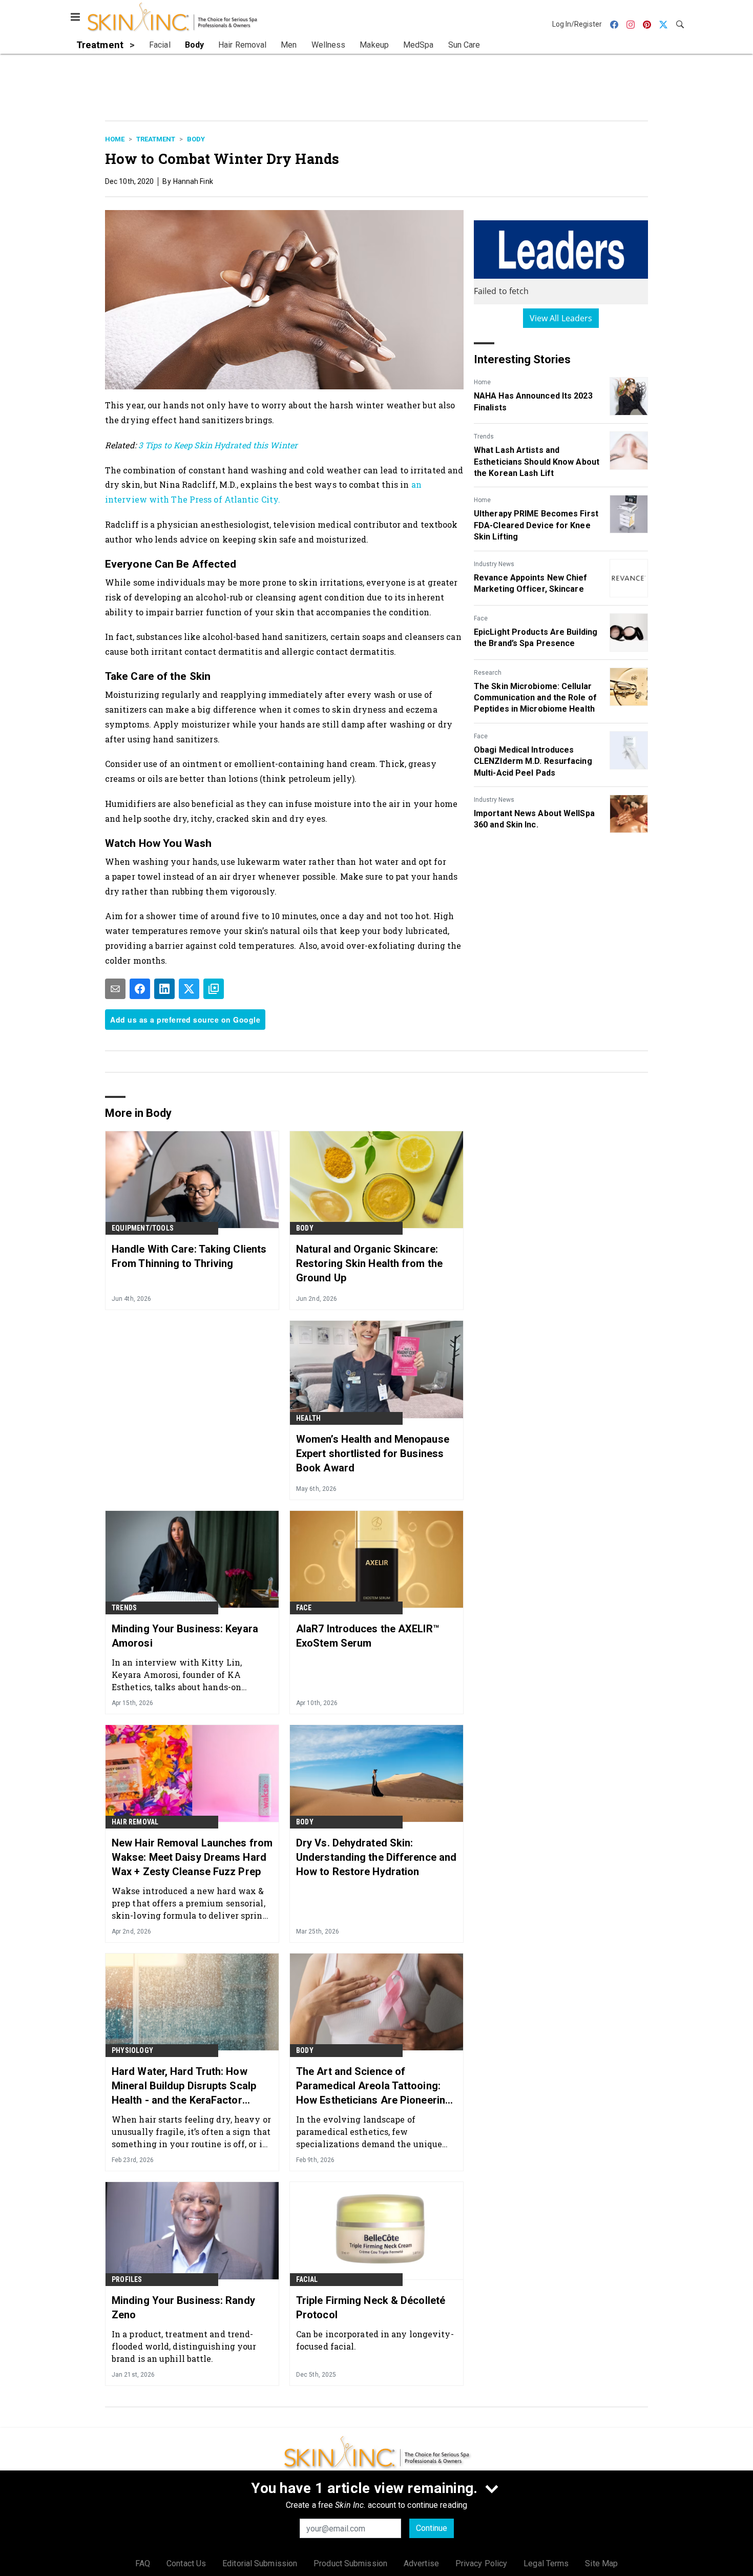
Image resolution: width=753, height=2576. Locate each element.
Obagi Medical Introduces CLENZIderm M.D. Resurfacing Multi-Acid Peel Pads (533, 761)
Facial (307, 2279)
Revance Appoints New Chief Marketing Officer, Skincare (531, 583)
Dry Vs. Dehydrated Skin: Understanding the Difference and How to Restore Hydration (376, 1857)
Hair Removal (135, 1822)
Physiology (132, 2050)
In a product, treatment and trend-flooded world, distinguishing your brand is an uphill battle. (184, 2346)
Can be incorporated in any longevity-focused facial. (375, 2340)
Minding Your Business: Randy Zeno (183, 2308)
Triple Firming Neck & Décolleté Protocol (371, 2308)
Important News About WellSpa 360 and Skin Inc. (534, 819)
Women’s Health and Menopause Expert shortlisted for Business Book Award (373, 1453)
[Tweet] (189, 989)
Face (481, 618)
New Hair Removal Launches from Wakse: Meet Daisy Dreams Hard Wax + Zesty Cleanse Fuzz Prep (192, 1857)
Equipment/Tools (143, 1228)
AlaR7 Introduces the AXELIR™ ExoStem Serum (368, 1636)
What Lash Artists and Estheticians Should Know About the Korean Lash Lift (537, 462)
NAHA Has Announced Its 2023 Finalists (533, 401)
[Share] (140, 989)
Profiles (127, 2279)
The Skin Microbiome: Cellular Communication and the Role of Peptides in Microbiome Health (535, 698)
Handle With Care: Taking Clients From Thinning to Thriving (189, 1256)
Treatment (156, 139)
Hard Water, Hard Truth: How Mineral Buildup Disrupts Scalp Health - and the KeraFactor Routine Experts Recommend (184, 2086)
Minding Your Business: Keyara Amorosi (185, 1636)
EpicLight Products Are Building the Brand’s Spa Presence (536, 638)
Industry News (494, 564)
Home (115, 139)
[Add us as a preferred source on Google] (214, 989)
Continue (432, 2528)
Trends (484, 437)
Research (488, 673)
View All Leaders (561, 318)
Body (196, 139)
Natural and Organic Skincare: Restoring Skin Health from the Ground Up (369, 1263)
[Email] (115, 989)
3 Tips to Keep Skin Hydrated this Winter (218, 445)
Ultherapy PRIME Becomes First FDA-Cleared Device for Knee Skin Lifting (536, 525)
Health (308, 1418)
